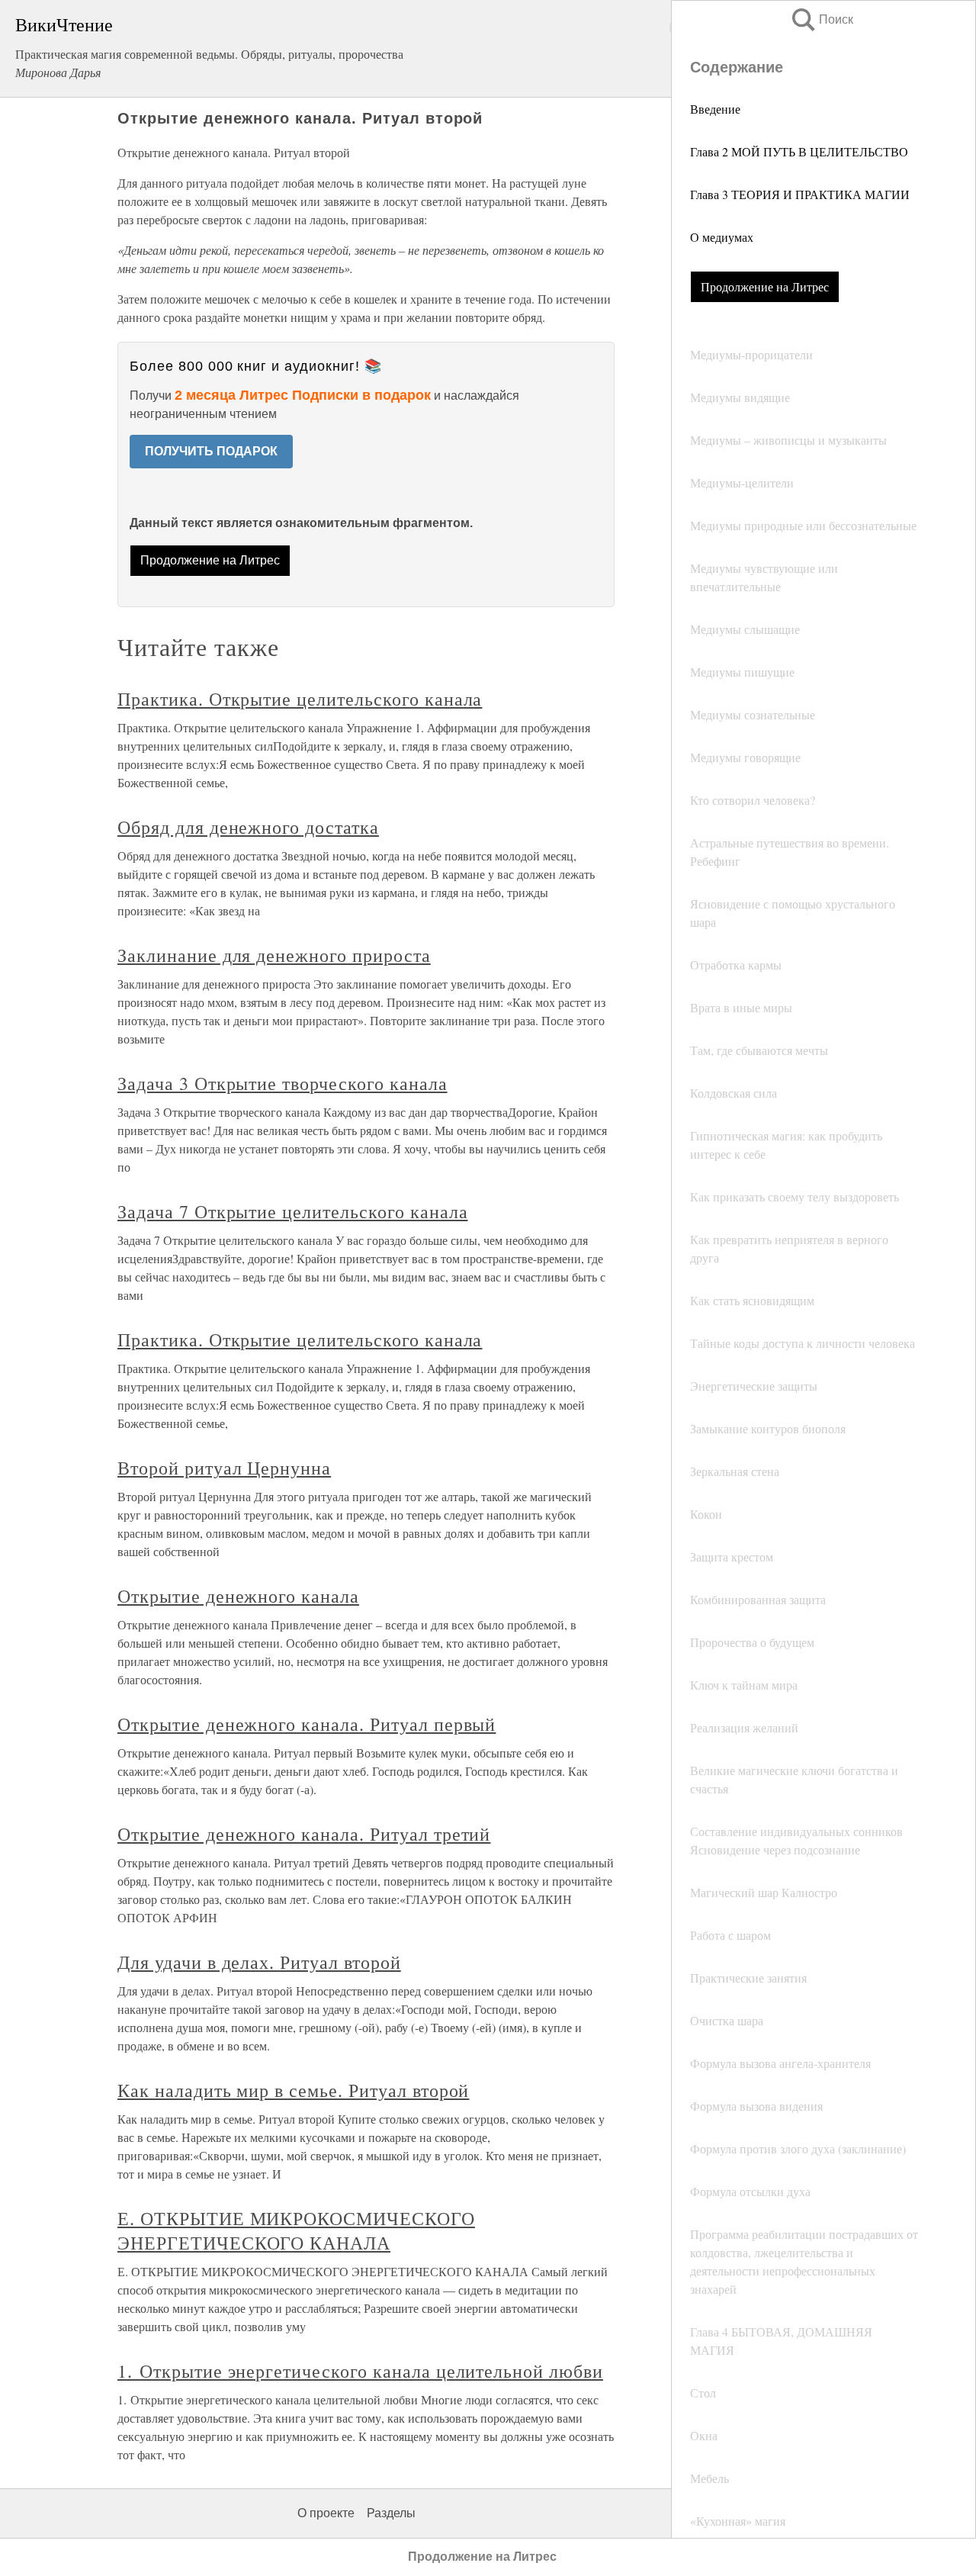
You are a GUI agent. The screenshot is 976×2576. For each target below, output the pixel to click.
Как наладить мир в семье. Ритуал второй (293, 2090)
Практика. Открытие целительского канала (300, 699)
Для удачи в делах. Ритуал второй (259, 1962)
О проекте (326, 2513)
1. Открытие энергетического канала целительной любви (360, 2371)
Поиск (821, 19)
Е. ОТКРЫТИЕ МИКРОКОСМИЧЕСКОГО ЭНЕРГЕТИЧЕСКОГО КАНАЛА (296, 2230)
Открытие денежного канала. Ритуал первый (307, 1724)
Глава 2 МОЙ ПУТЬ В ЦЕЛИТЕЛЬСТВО (799, 151)
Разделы (391, 2513)
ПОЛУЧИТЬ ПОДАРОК (211, 451)
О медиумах (722, 237)
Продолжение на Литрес (765, 286)
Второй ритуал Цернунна (224, 1468)
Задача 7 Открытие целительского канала (292, 1211)
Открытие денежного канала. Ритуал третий (304, 1834)
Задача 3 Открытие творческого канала (283, 1083)
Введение (715, 109)
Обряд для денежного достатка (248, 827)
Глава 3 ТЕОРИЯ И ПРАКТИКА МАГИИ (800, 194)
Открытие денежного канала (238, 1596)
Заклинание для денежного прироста (274, 955)
